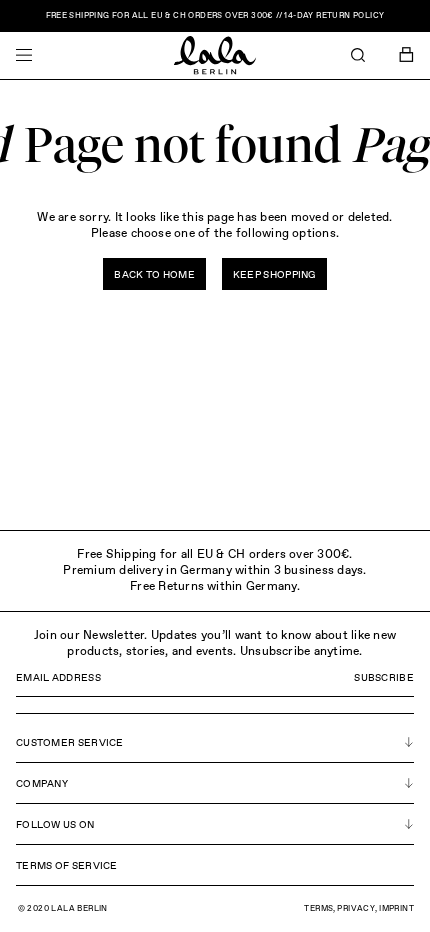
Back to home (154, 275)
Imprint (396, 909)
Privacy (356, 909)
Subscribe (384, 678)
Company (42, 784)
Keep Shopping (274, 275)
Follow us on (55, 825)
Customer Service (70, 743)
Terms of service (67, 866)
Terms (318, 909)
